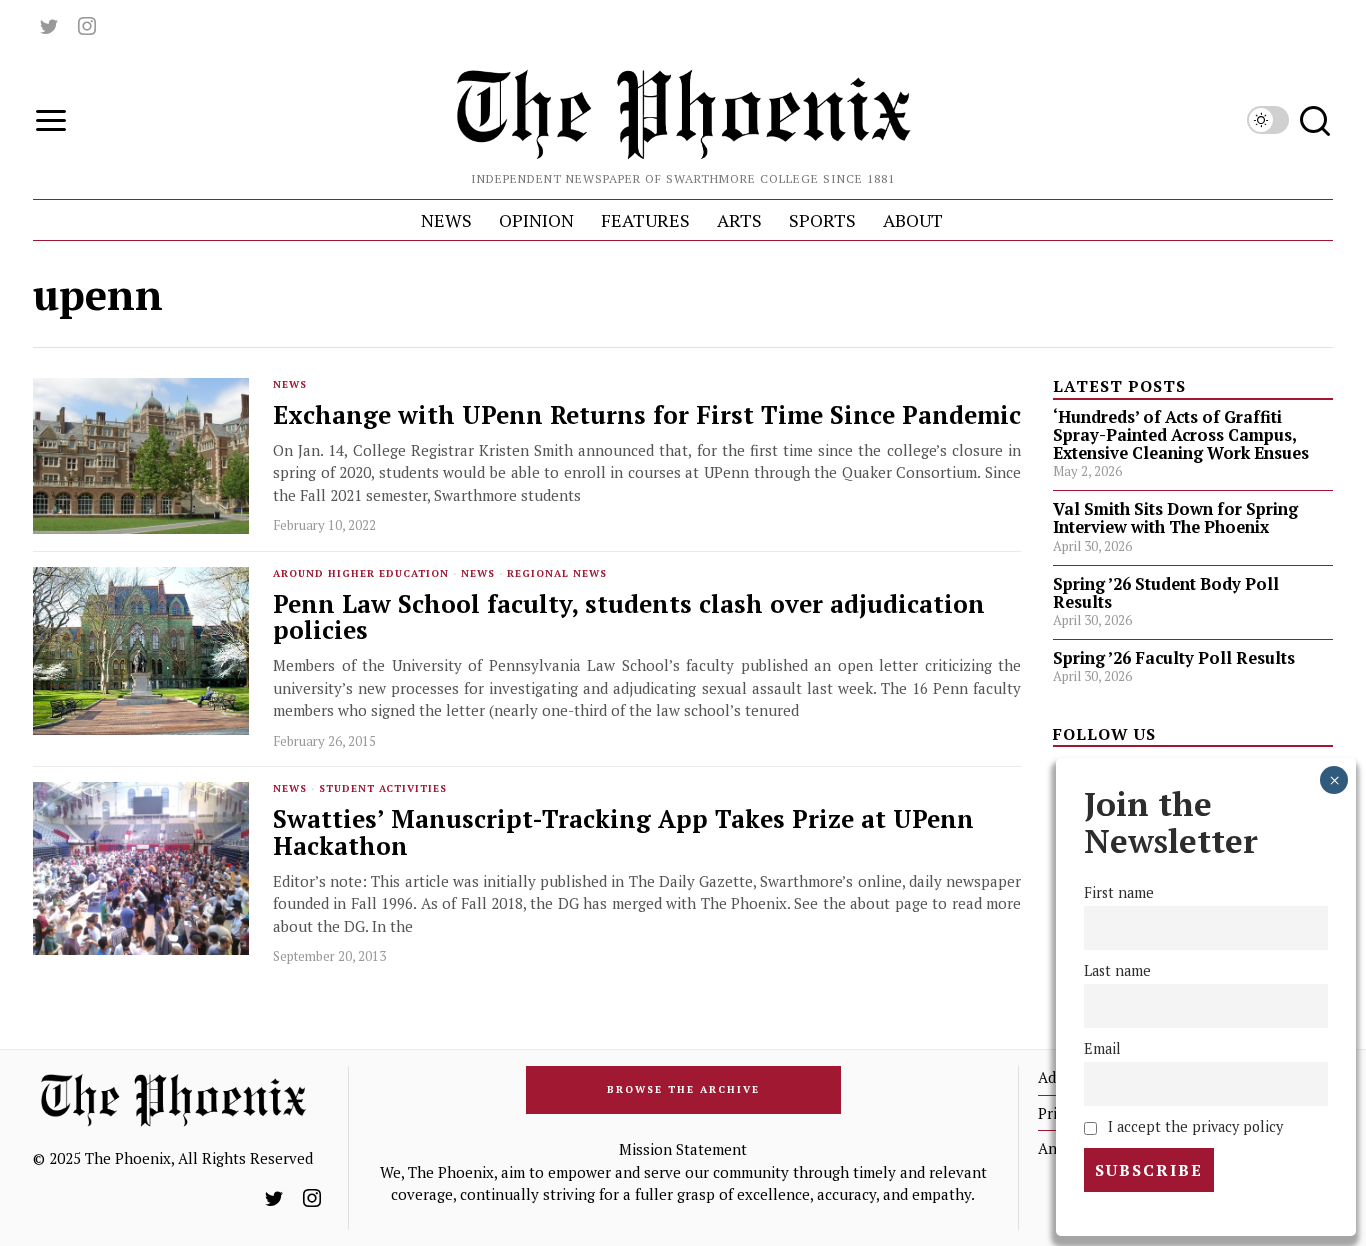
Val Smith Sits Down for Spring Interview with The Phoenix (1175, 518)
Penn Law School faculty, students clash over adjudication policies (629, 618)
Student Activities (383, 788)
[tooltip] (49, 26)
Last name (1117, 970)
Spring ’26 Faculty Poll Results (1174, 658)
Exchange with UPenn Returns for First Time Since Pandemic (647, 415)
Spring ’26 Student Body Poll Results (1166, 593)
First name (1119, 892)
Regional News (557, 573)
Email (1102, 1048)
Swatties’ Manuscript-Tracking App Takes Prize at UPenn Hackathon (623, 833)
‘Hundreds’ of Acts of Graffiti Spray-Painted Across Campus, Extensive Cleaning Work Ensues (1181, 435)
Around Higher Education (361, 573)
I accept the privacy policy (1193, 1126)
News (290, 384)
